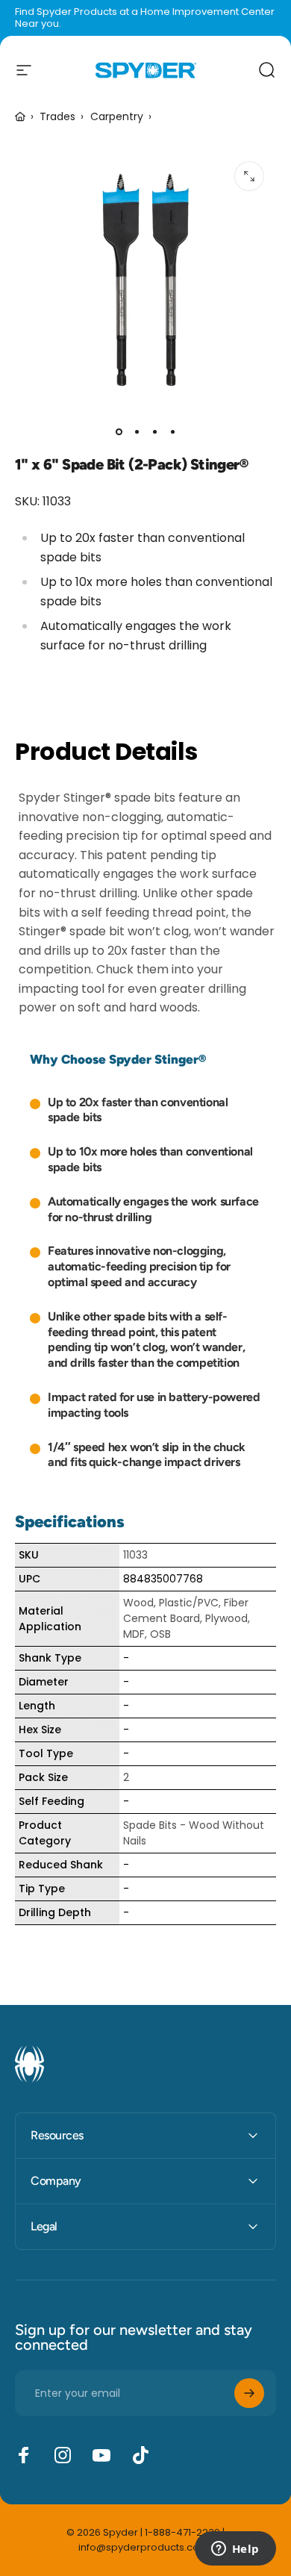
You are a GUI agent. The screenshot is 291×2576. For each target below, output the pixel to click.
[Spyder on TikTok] (140, 2455)
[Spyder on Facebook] (24, 2455)
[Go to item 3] (154, 431)
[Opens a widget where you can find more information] (235, 2550)
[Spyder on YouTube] (101, 2455)
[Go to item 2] (137, 431)
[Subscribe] (249, 2393)
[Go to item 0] (119, 431)
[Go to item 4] (172, 431)
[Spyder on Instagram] (63, 2455)
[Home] (20, 117)
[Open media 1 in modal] (249, 176)
